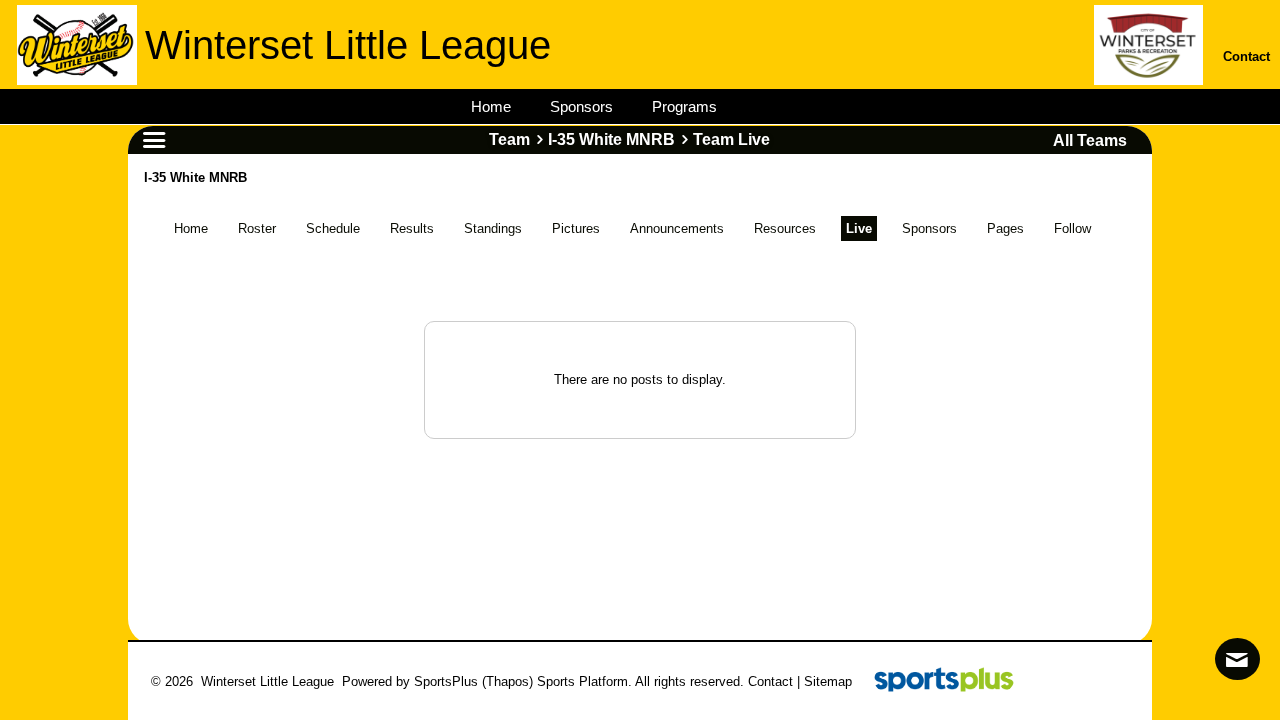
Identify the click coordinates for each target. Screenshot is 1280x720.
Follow (1072, 228)
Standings (493, 228)
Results (412, 228)
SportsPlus (446, 681)
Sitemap (828, 681)
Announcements (677, 228)
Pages (1005, 228)
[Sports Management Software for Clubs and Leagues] (936, 681)
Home (191, 228)
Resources (785, 228)
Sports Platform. (584, 681)
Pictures (576, 228)
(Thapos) (507, 681)
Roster (257, 228)
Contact (770, 681)
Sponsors (929, 228)
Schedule (333, 228)
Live (859, 228)
